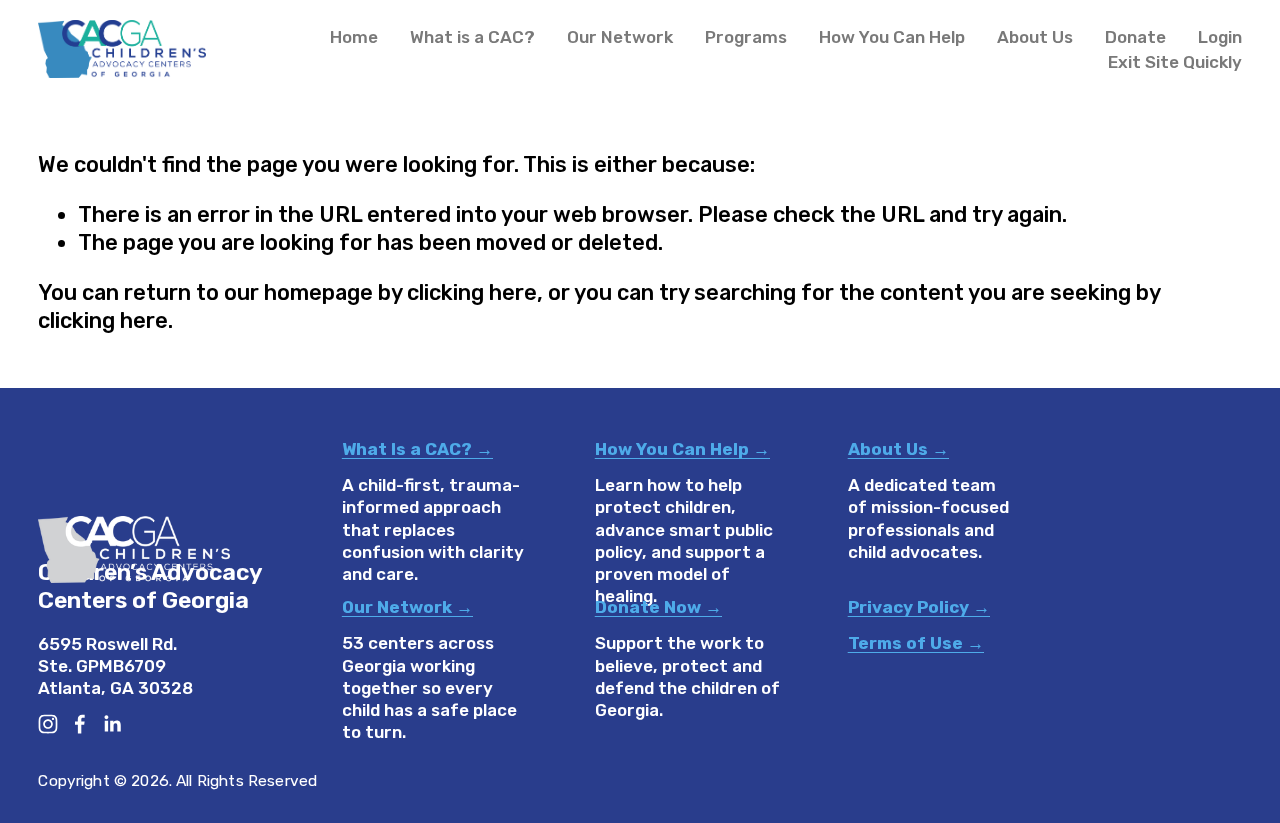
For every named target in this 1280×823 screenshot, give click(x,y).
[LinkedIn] (112, 724)
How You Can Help (892, 37)
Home (354, 37)
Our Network (620, 37)
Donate (1135, 37)
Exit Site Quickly (1175, 62)
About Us (1035, 37)
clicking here (472, 292)
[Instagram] (48, 724)
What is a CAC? (472, 37)
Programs (746, 37)
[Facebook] (80, 724)
